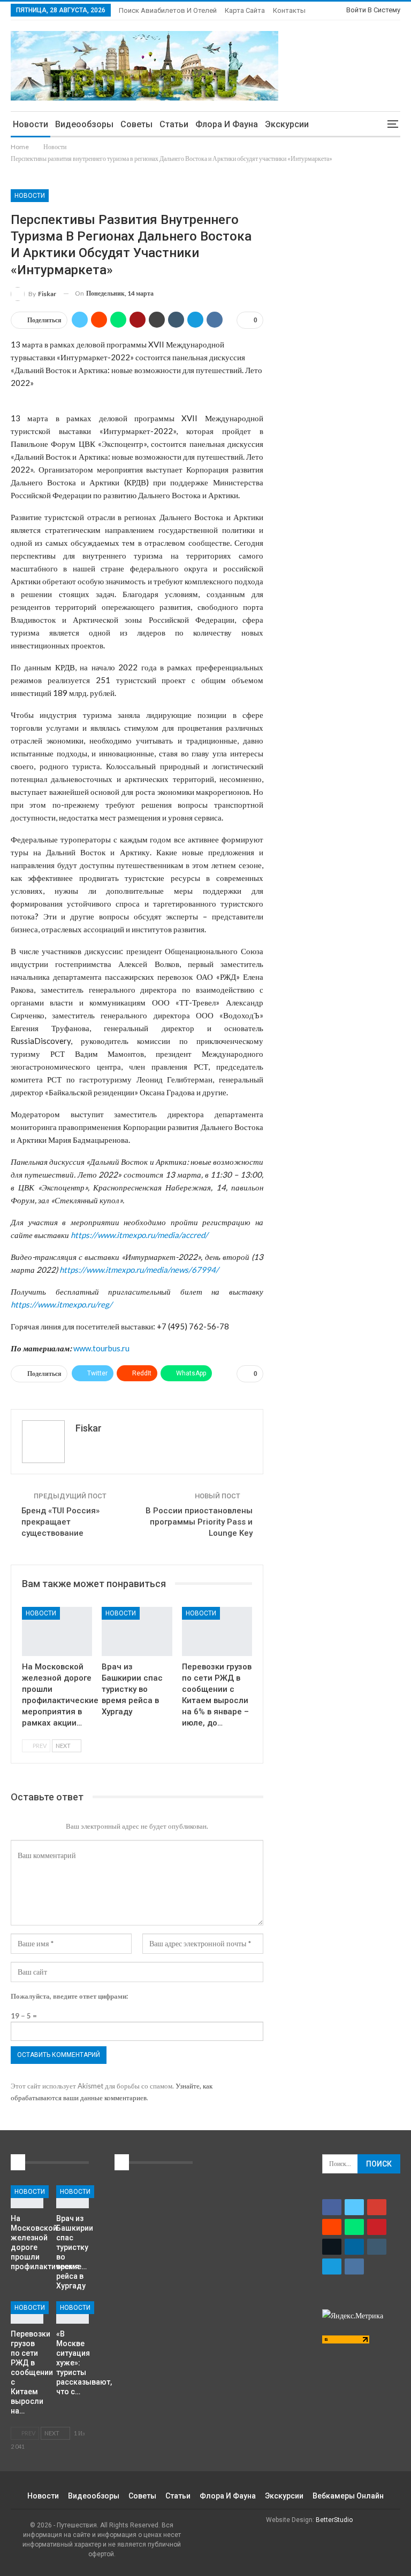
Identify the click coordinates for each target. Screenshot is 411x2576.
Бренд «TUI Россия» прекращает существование (60, 1522)
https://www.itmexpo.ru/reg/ (62, 1304)
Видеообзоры (84, 124)
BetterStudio (334, 2520)
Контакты (289, 10)
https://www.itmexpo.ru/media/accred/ (139, 1235)
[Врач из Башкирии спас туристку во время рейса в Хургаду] (137, 1631)
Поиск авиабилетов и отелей (168, 10)
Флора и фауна (227, 124)
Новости (31, 124)
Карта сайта (245, 10)
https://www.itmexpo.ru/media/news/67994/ (139, 1270)
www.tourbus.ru (101, 1348)
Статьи (174, 124)
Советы (136, 124)
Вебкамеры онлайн (348, 2496)
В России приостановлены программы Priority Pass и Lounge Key (199, 1522)
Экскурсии (287, 124)
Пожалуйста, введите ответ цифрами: (69, 1996)
